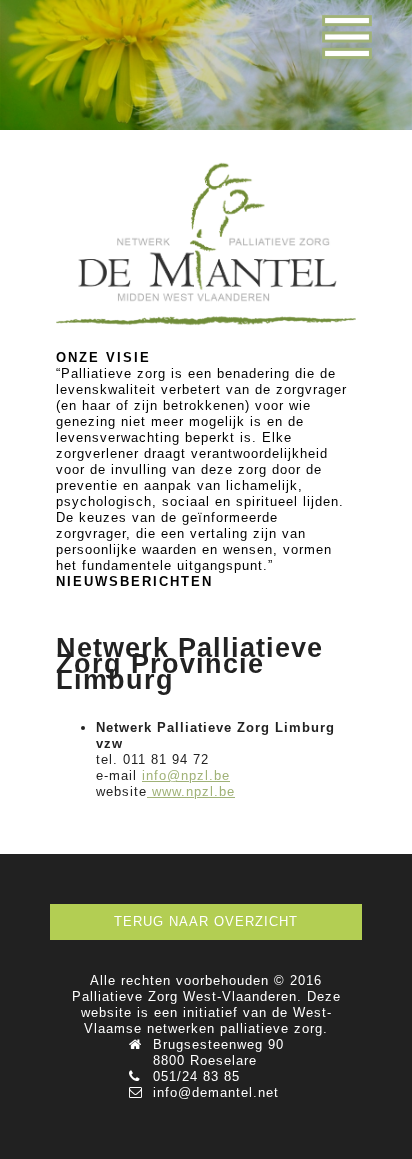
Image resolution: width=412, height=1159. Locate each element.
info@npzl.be (186, 775)
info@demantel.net (216, 1092)
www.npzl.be (193, 791)
